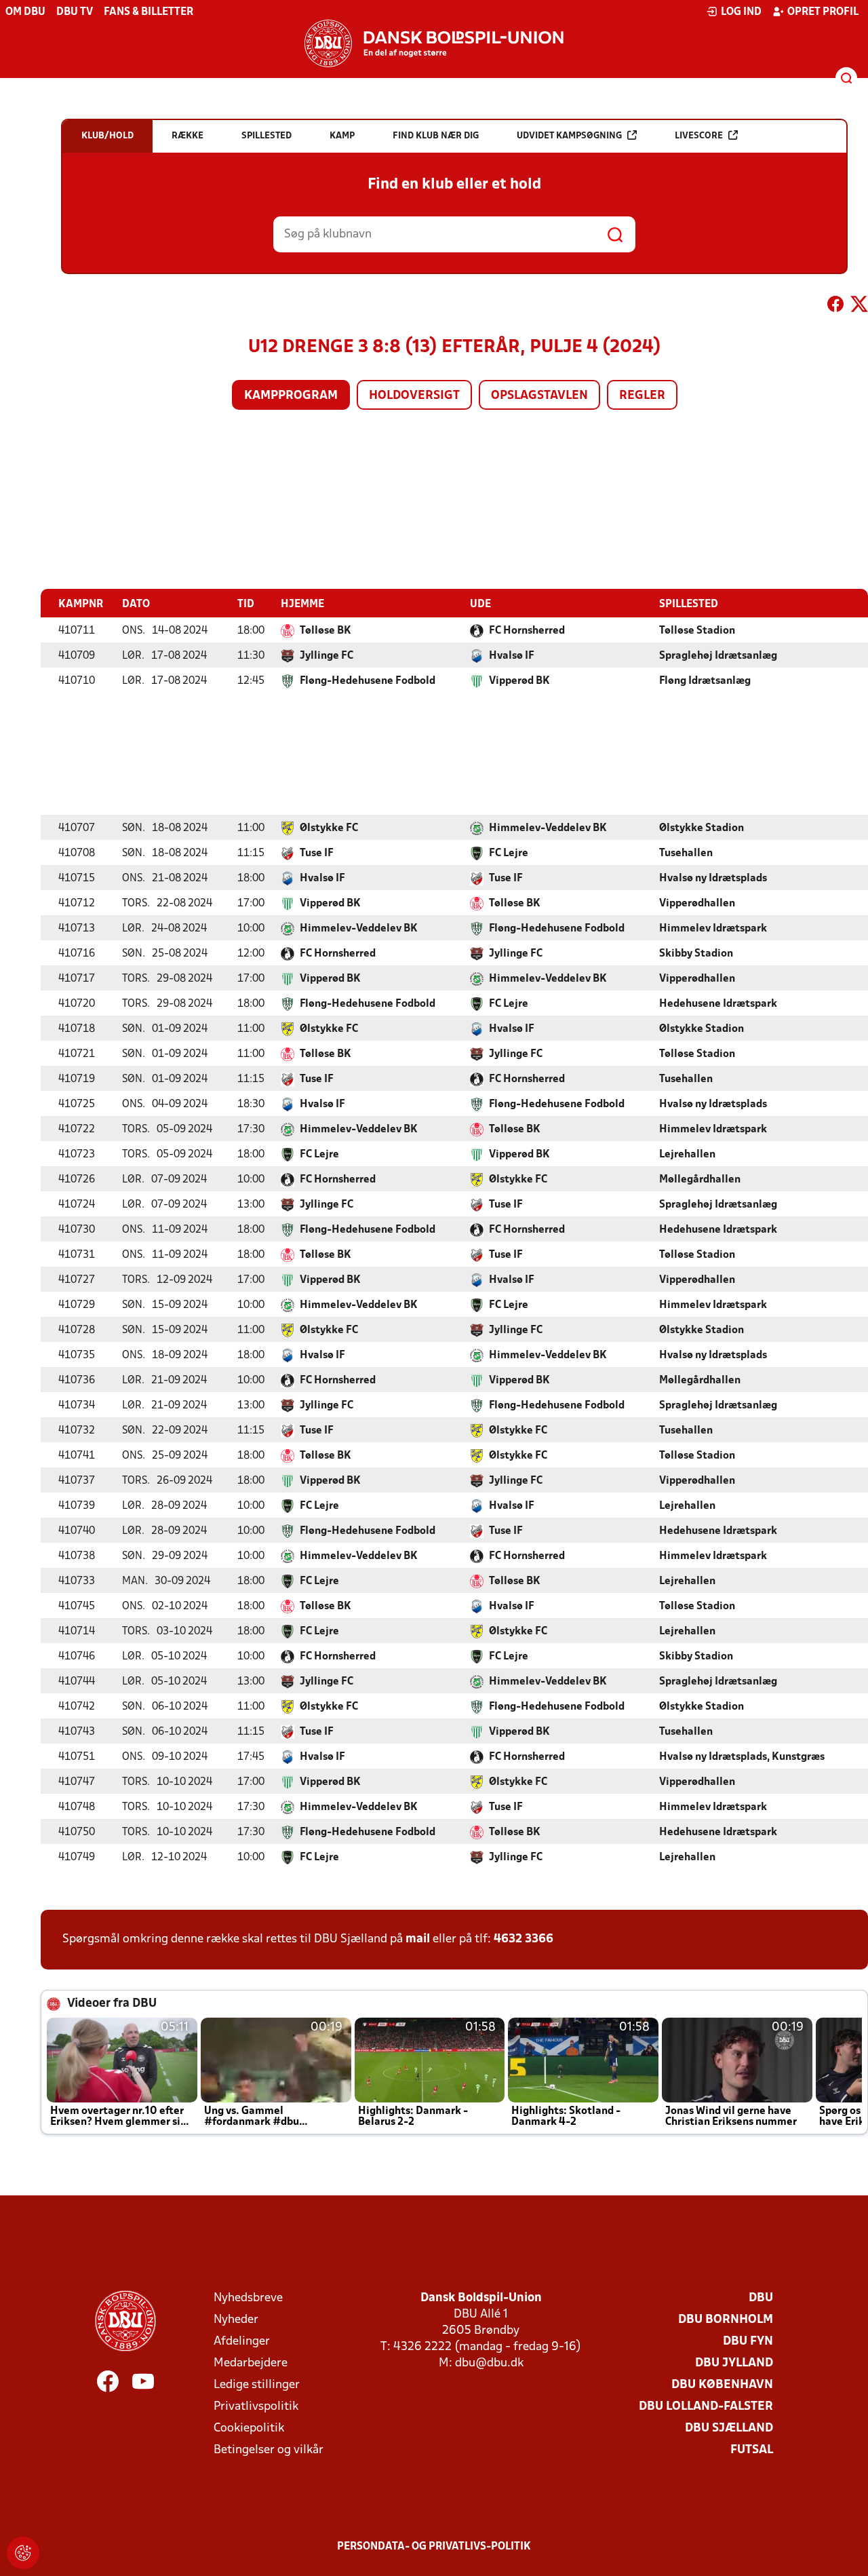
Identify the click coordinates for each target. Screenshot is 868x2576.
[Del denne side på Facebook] (835, 307)
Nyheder (236, 2320)
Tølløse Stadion (697, 631)
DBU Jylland (734, 2363)
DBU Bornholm (726, 2320)
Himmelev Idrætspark (713, 929)
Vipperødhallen (697, 904)
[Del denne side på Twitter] (859, 307)
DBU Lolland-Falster (706, 2407)
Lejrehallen (687, 1155)
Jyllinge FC (327, 656)
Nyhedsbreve (248, 2298)
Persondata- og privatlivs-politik (434, 2547)
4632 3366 (524, 1939)
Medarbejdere (251, 2363)
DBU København (722, 2385)
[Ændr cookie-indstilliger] (23, 2553)
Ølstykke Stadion (702, 828)
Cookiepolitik (249, 2428)
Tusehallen (686, 853)
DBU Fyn (748, 2342)
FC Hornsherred (527, 631)
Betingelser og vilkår (269, 2450)
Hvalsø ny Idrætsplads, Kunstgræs (742, 1757)
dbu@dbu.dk (489, 2363)
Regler (642, 396)
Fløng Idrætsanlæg (705, 681)
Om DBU (25, 12)
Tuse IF (317, 853)
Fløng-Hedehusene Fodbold (368, 681)
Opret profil (823, 12)
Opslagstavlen (539, 396)
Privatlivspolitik (256, 2407)
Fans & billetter (149, 12)
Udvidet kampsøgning (569, 136)
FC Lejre (509, 853)
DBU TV (75, 12)
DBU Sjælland (729, 2428)
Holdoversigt (414, 396)
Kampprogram (291, 396)
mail (418, 1939)
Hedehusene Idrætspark (718, 1004)
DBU (761, 2298)
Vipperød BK (519, 681)
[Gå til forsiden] (434, 43)
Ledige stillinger (257, 2385)
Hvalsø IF (512, 656)
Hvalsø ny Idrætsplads (713, 879)
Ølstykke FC (329, 828)
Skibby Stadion (696, 954)
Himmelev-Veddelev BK (548, 828)
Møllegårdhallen (700, 1180)
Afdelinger (242, 2342)
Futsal (752, 2450)
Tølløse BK (325, 631)
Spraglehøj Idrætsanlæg (718, 656)
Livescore (699, 136)
